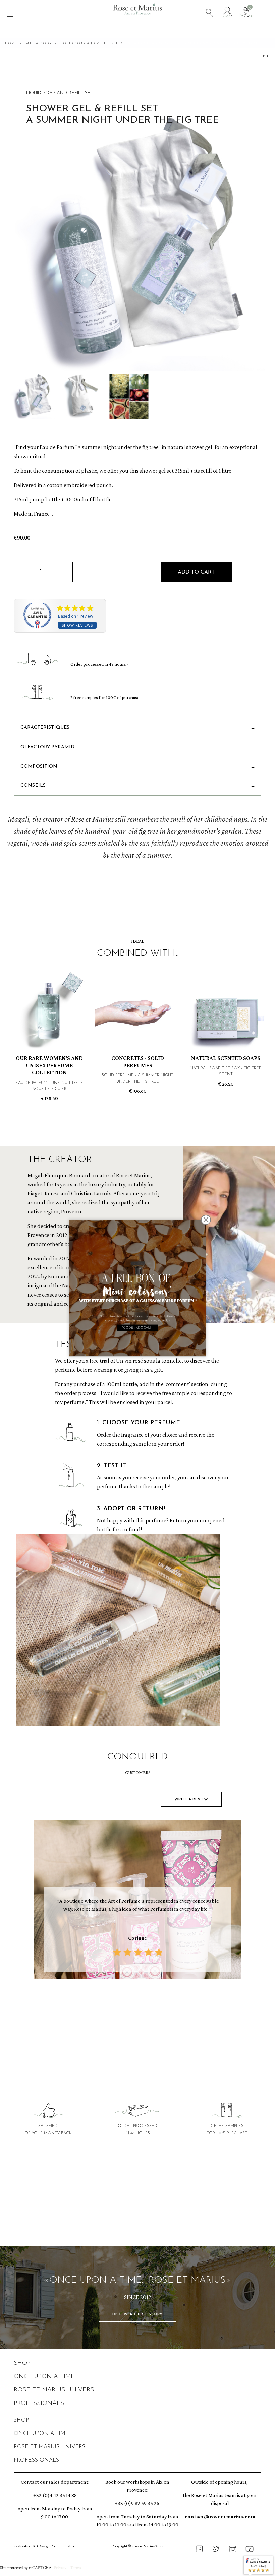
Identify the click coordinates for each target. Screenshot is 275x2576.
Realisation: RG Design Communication (45, 2546)
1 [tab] (121, 2009)
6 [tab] (154, 2009)
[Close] (206, 1220)
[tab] (137, 2217)
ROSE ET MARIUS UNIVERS (54, 2390)
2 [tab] (127, 2009)
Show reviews (77, 625)
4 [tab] (141, 2009)
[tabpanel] (137, 1901)
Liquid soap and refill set (60, 93)
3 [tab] (134, 2009)
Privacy (60, 2568)
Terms (76, 2568)
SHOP (22, 2363)
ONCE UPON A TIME (44, 2377)
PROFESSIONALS (39, 2404)
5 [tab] (148, 2009)
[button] (196, 572)
